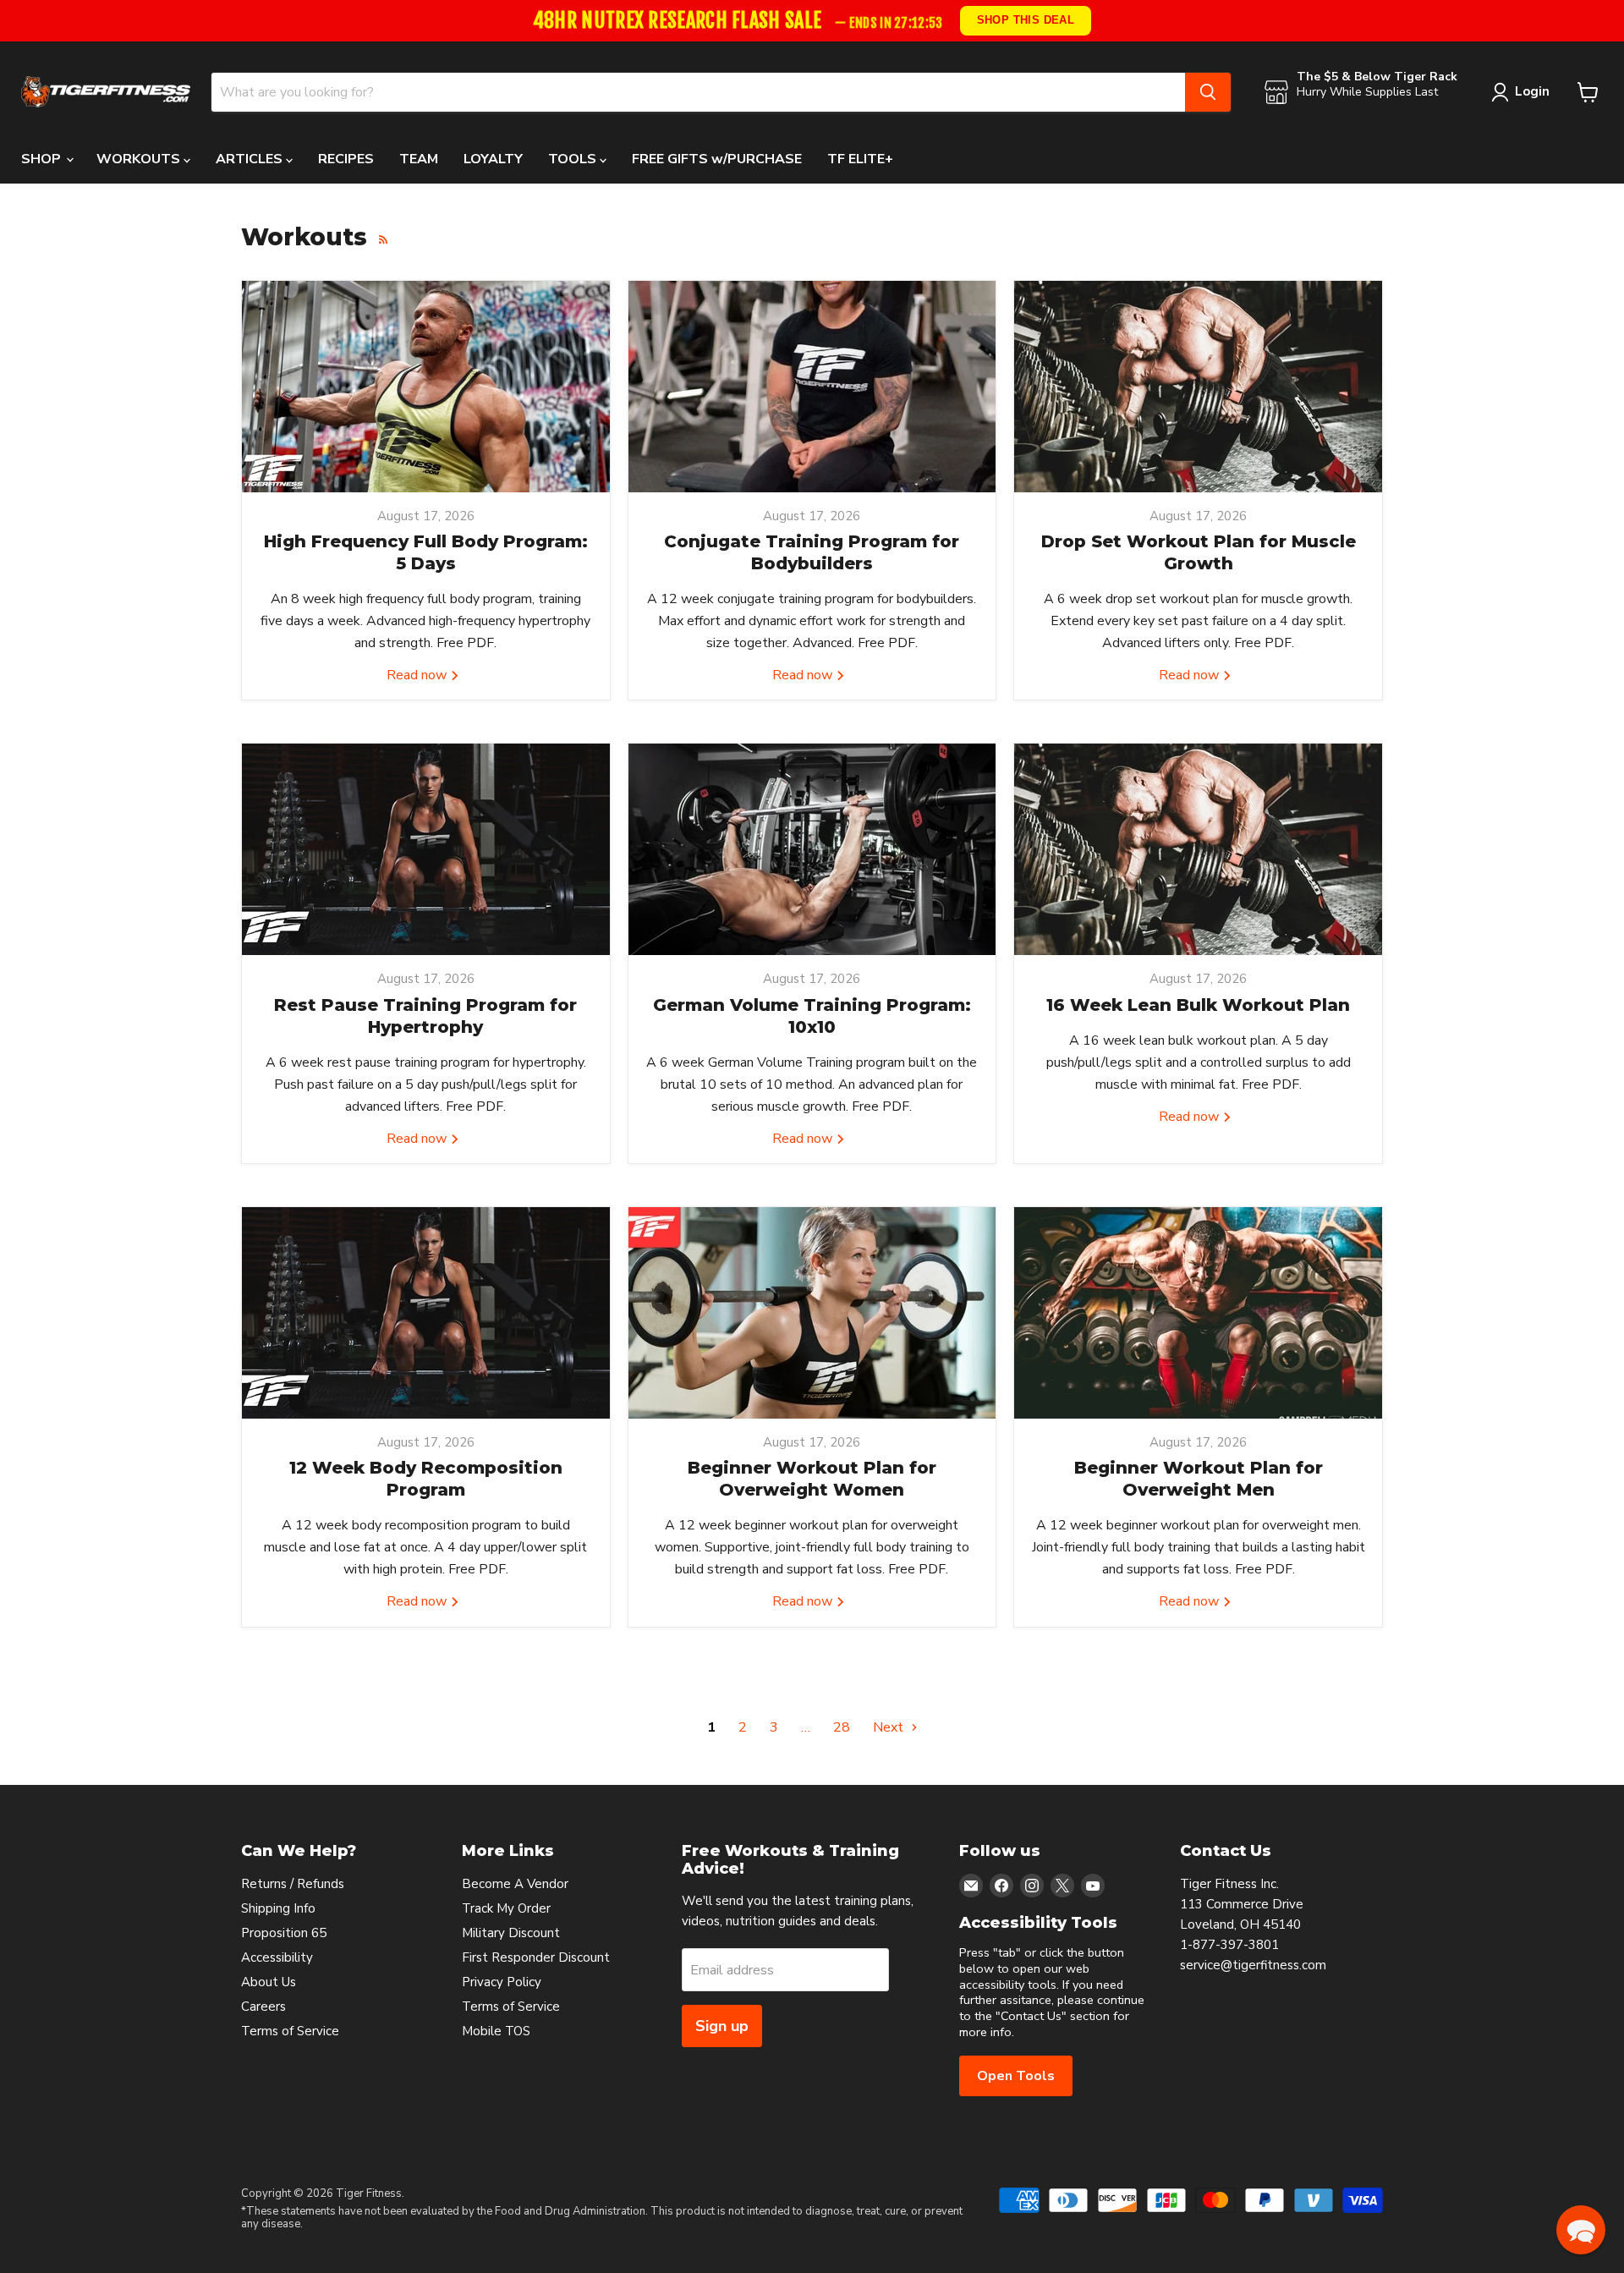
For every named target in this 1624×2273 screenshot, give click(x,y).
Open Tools (1016, 2076)
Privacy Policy (502, 1982)
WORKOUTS (140, 159)
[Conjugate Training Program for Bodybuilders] (812, 387)
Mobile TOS (496, 2031)
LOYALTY (493, 159)
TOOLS (574, 159)
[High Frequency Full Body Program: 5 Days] (426, 387)
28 (842, 1727)
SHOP (43, 159)
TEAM (419, 159)
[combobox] (698, 92)
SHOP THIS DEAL (1025, 20)
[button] (1581, 2230)
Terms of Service (290, 2031)
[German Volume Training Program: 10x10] (812, 849)
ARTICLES (251, 159)
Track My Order (506, 1908)
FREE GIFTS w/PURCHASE (717, 159)
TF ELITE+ (860, 159)
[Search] (1208, 92)
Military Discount (511, 1933)
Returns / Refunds (293, 1884)
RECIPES (346, 159)
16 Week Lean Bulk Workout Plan (1198, 1005)
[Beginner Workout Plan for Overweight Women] (812, 1313)
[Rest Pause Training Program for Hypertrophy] (426, 849)
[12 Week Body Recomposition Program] (426, 1313)
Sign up (722, 2026)
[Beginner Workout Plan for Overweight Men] (1198, 1313)
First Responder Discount (536, 1957)
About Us (269, 1982)
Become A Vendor (515, 1884)
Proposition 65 (284, 1933)
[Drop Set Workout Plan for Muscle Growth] (1198, 387)
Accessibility (277, 1957)
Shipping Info (278, 1908)
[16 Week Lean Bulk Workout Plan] (1198, 849)
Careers (263, 2007)
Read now (418, 675)
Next (890, 1727)
